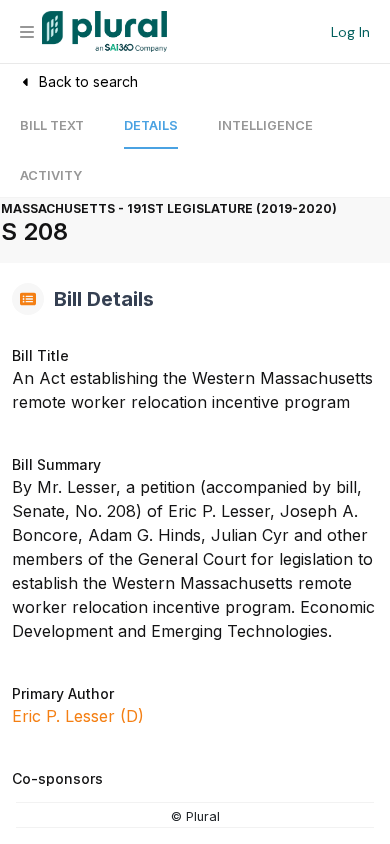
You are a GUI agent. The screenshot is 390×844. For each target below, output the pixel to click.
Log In (350, 32)
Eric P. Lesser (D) (78, 716)
